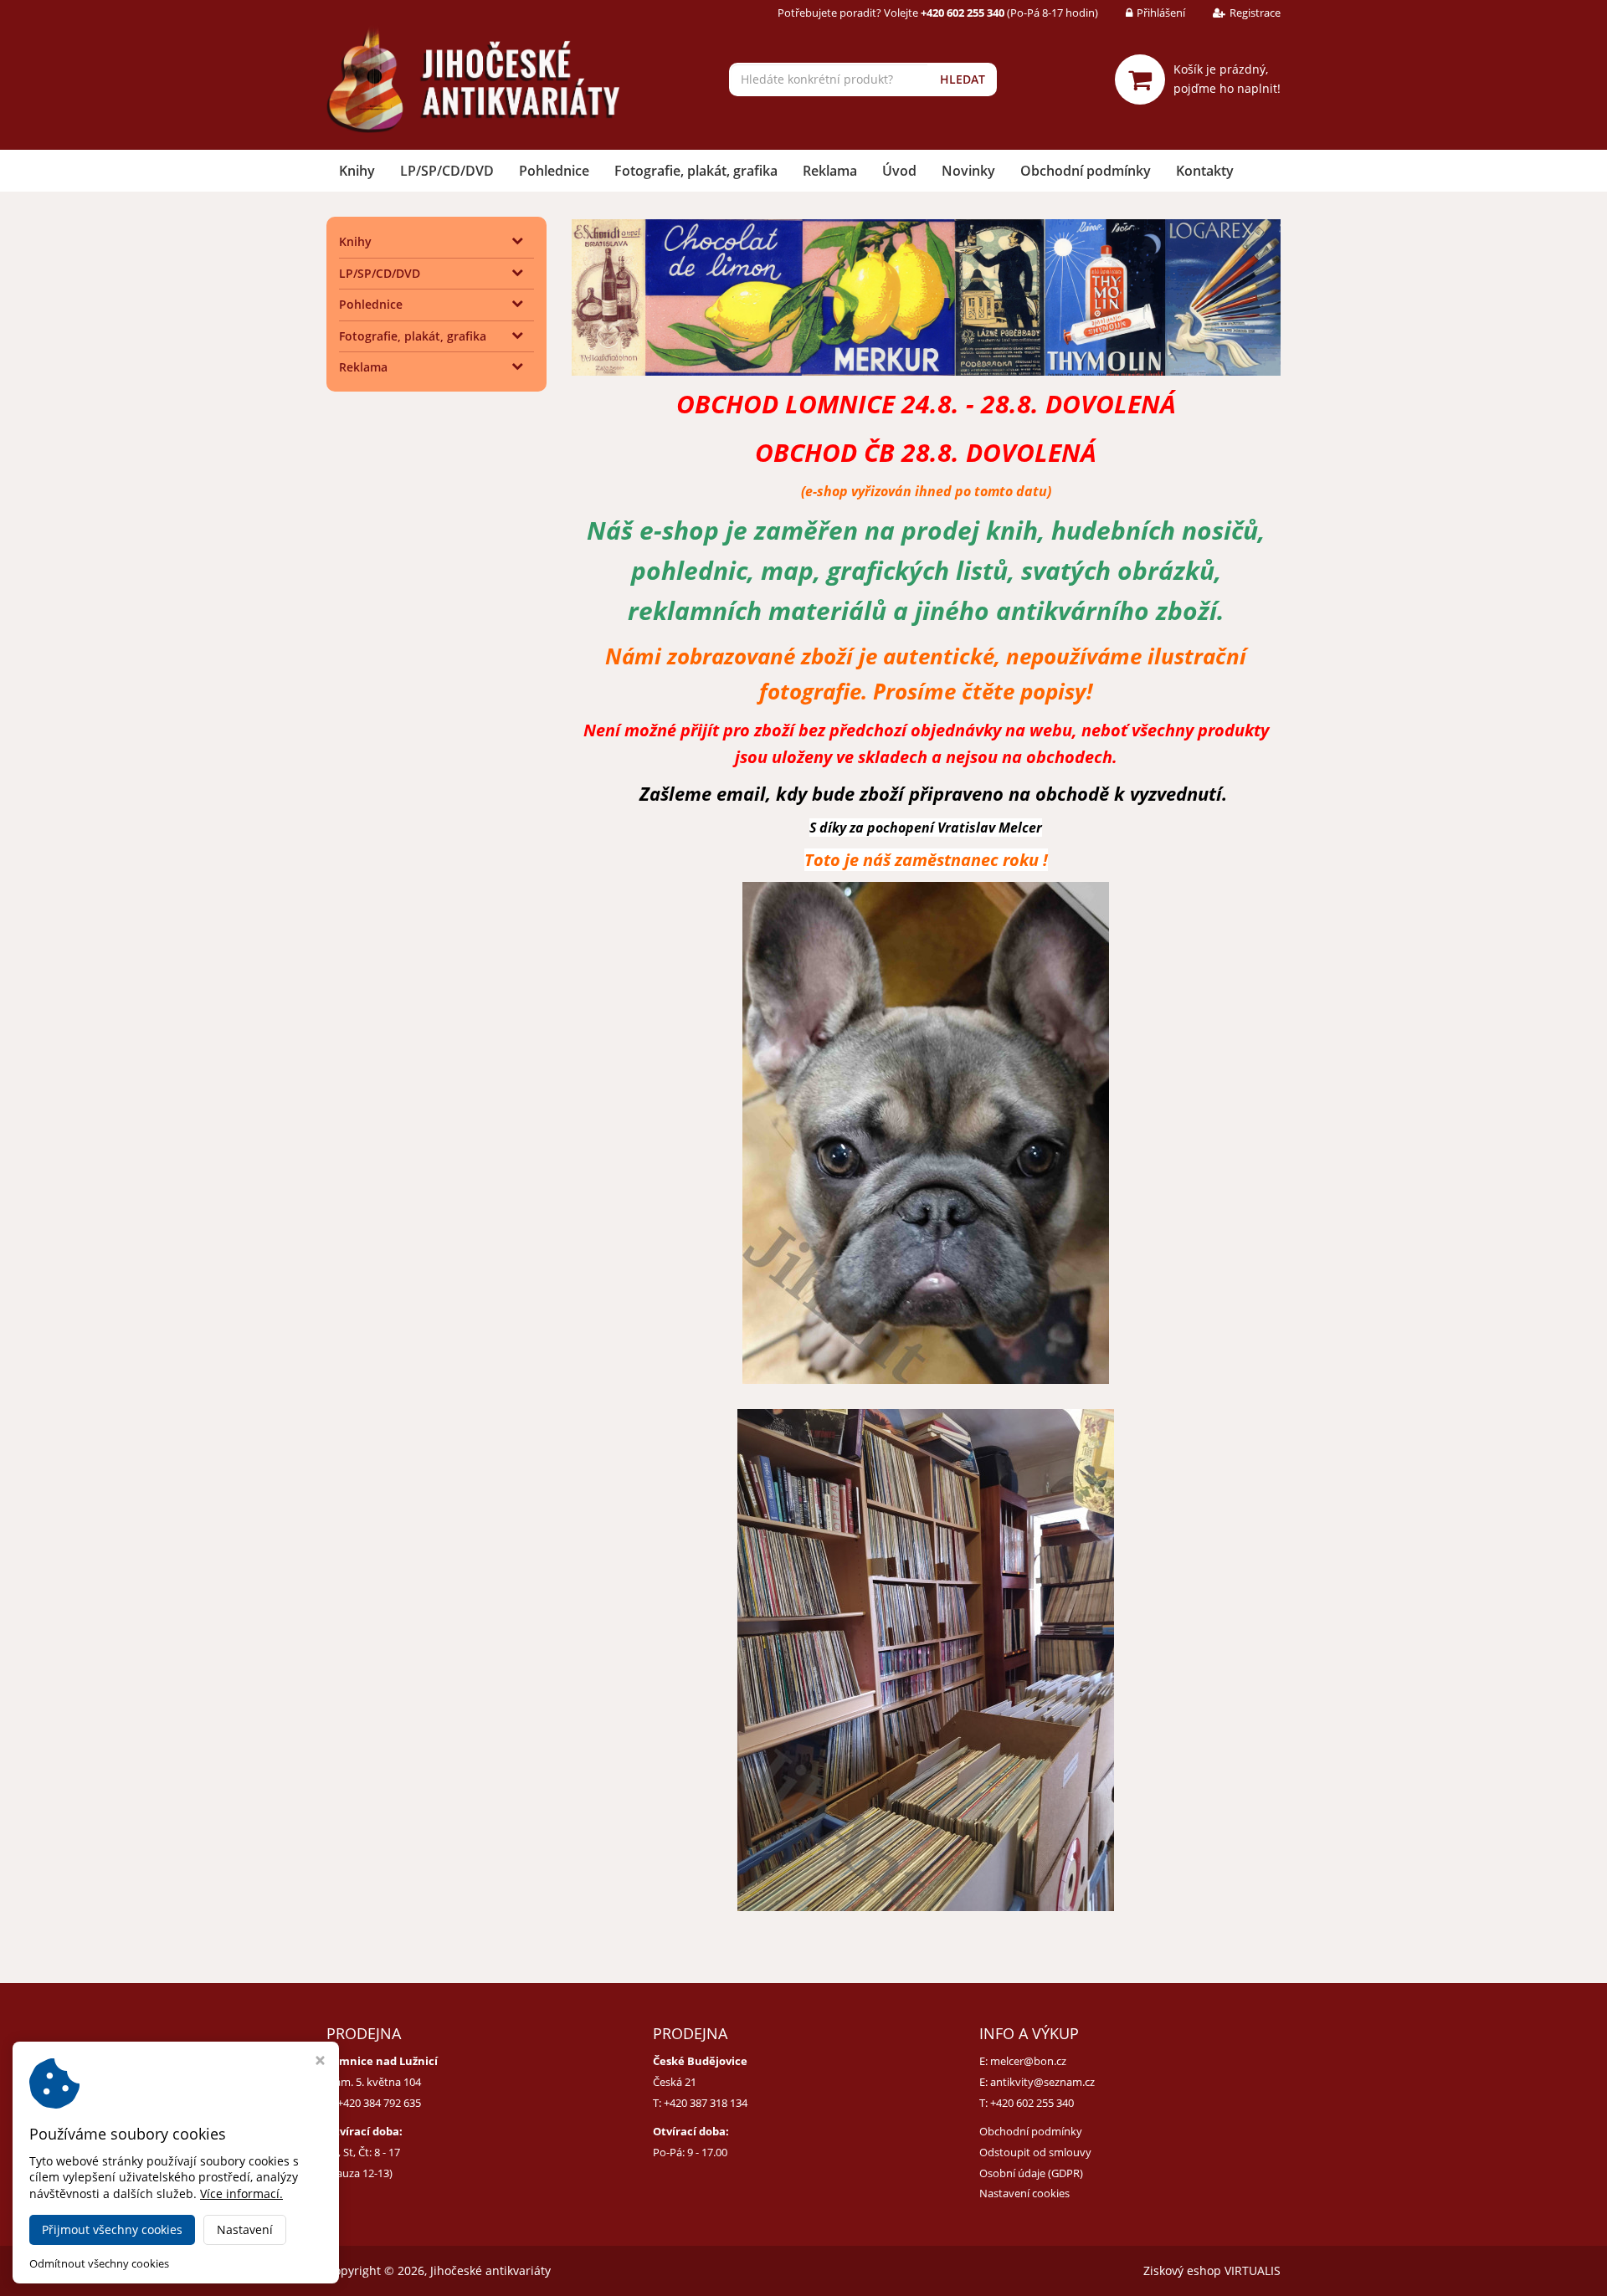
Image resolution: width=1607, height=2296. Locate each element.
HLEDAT (963, 79)
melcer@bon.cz (1028, 2061)
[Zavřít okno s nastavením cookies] (320, 2062)
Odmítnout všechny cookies (99, 2264)
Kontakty (1205, 171)
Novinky (968, 171)
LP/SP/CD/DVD (447, 171)
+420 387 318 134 (706, 2103)
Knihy (357, 171)
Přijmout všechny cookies (112, 2229)
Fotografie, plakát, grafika (696, 171)
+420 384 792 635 (379, 2103)
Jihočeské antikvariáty (490, 2270)
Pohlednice (554, 171)
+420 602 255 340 (1032, 2103)
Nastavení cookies (1024, 2193)
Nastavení (245, 2229)
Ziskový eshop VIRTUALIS (1212, 2270)
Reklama (830, 171)
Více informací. (241, 2193)
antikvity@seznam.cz (1042, 2082)
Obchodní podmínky (1086, 171)
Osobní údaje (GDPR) (1031, 2173)
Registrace (1255, 13)
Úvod (899, 171)
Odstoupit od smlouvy (1035, 2152)
